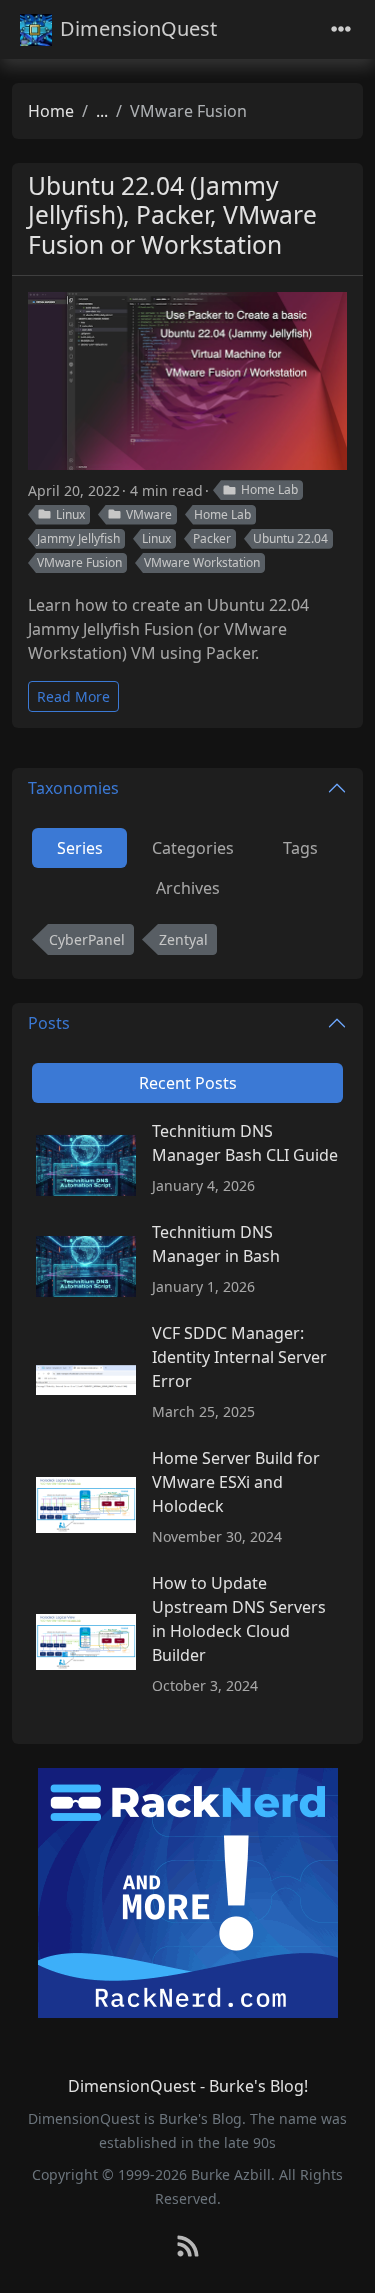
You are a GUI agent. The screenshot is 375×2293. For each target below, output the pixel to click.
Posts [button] (49, 1023)
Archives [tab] (188, 888)
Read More (73, 696)
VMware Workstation (202, 562)
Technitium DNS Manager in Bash (216, 1244)
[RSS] (188, 2247)
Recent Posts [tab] (188, 1083)
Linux (70, 514)
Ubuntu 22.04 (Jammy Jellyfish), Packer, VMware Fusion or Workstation (172, 215)
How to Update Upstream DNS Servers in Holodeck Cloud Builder (239, 1619)
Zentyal (183, 939)
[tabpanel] (187, 943)
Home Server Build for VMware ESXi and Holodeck (236, 1482)
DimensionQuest (138, 28)
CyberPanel (87, 939)
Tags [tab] (300, 848)
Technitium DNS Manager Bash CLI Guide (245, 1143)
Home (51, 111)
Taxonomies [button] (73, 788)
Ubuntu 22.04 (290, 538)
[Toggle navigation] (341, 29)
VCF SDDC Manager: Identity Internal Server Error (239, 1357)
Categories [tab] (193, 848)
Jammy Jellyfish (78, 538)
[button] (339, 2258)
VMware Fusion (79, 562)
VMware (149, 514)
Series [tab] (80, 848)
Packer (212, 538)
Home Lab (269, 489)
